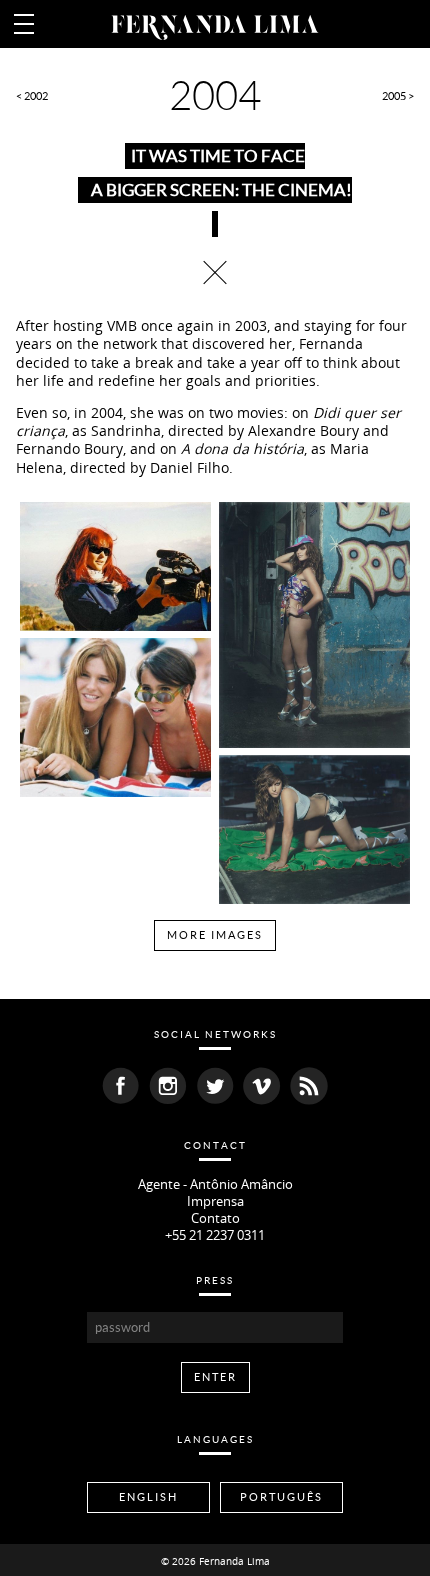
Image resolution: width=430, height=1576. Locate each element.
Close (215, 272)
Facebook (121, 1086)
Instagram (168, 1086)
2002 (36, 95)
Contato (215, 1218)
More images (215, 935)
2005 (394, 95)
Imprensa (215, 1201)
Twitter (215, 1086)
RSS (309, 1086)
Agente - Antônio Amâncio (215, 1184)
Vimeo (262, 1086)
